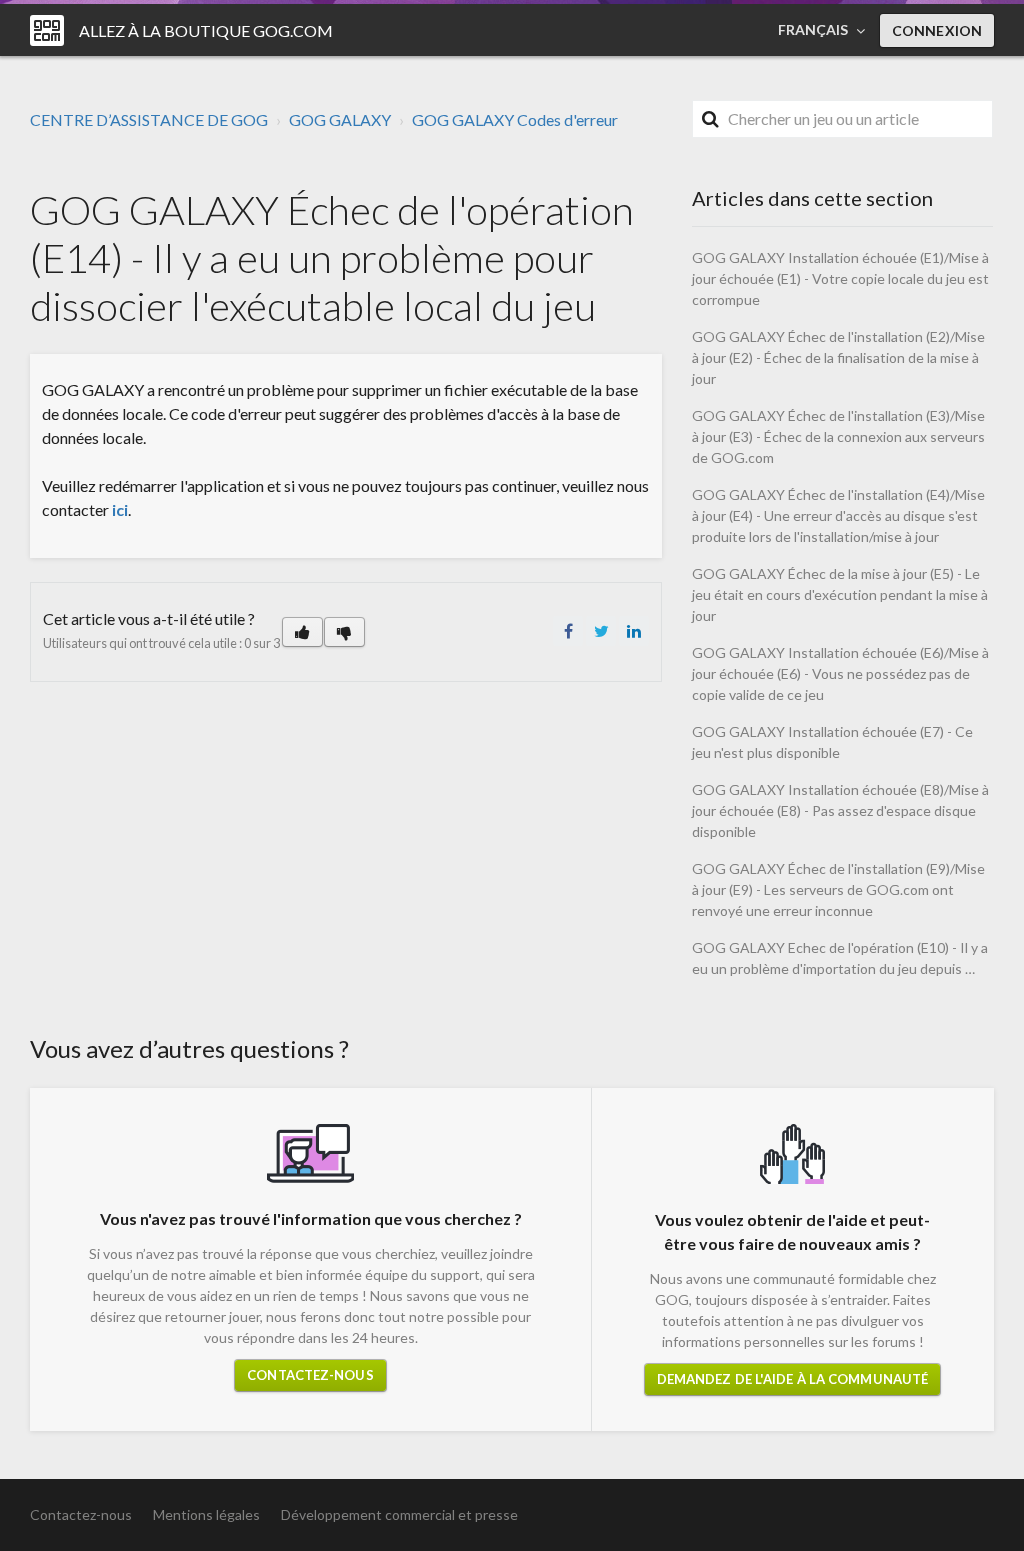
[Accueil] (47, 30)
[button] (302, 632)
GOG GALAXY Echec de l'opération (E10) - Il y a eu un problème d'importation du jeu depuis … (840, 958)
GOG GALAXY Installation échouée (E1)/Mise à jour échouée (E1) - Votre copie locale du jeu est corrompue (840, 278)
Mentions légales (206, 1514)
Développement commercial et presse (399, 1514)
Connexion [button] (937, 30)
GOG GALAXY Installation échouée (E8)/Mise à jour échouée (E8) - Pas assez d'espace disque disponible (840, 810)
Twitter (601, 631)
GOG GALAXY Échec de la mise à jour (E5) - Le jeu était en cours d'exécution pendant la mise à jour (840, 594)
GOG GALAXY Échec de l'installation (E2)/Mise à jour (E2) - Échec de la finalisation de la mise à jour (838, 357)
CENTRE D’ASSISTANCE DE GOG (149, 119)
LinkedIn (634, 631)
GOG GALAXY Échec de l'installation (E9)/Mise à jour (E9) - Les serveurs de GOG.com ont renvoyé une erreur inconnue (838, 889)
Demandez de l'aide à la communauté (792, 1379)
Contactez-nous (310, 1375)
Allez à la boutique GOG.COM (206, 30)
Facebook (568, 631)
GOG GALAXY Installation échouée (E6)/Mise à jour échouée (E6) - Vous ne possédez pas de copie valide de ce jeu (840, 673)
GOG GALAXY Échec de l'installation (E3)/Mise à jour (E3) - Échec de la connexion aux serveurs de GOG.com (838, 436)
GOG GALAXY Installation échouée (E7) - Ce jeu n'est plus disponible (832, 742)
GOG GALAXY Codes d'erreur (515, 119)
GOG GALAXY (340, 119)
